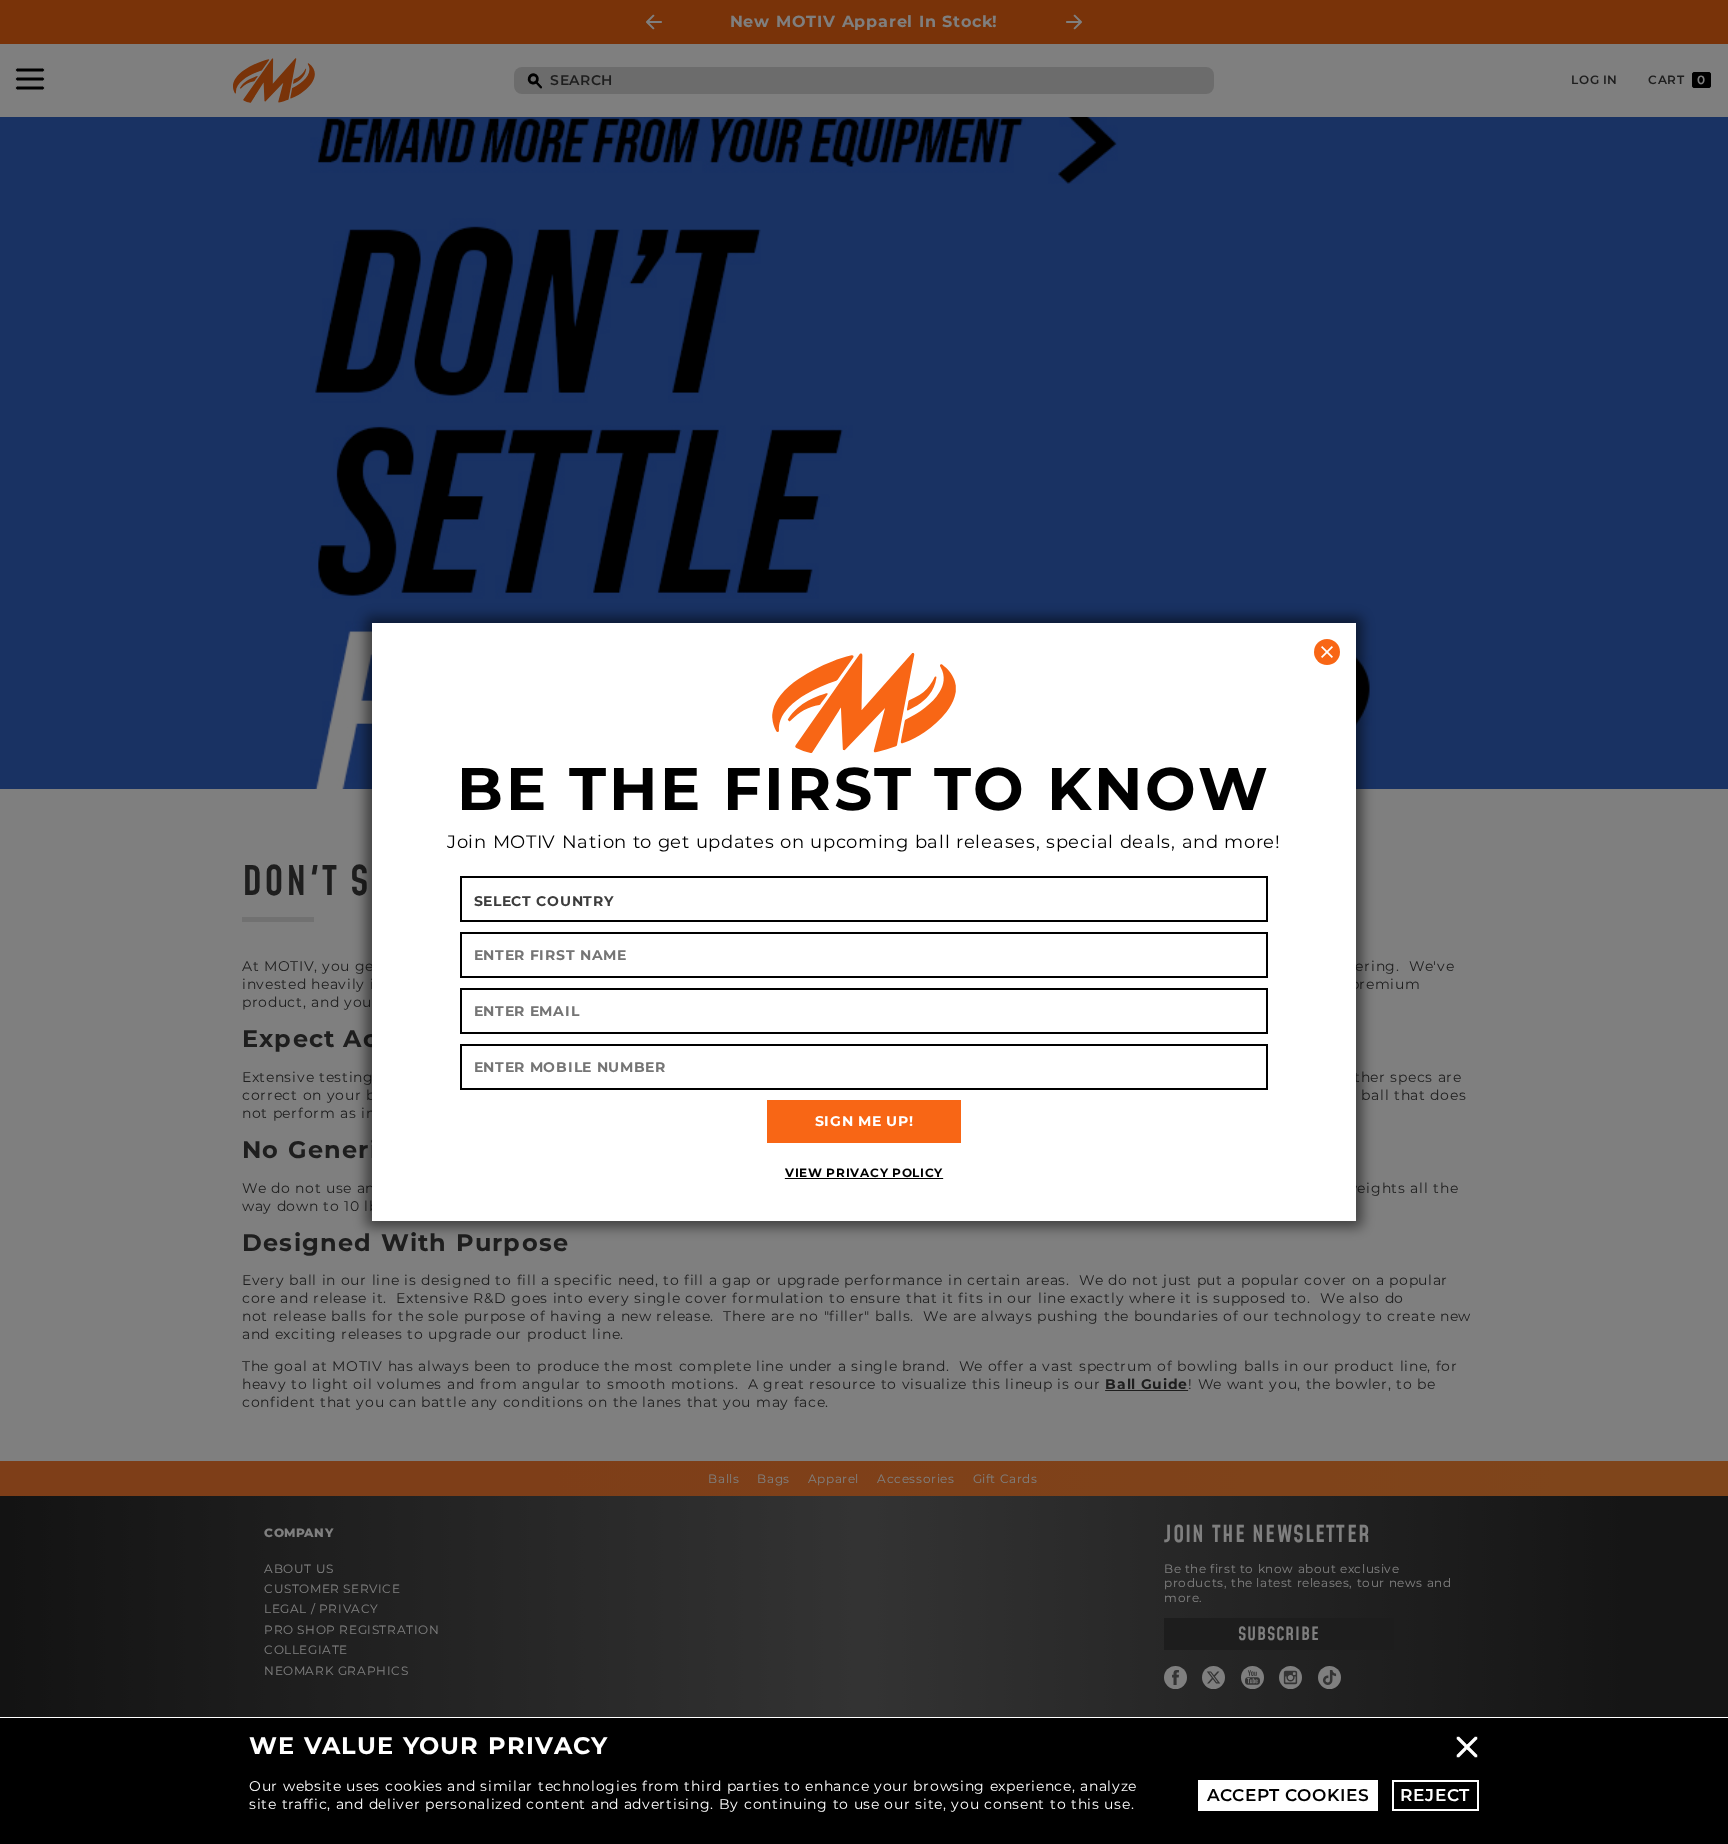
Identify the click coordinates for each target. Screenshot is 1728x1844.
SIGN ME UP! (864, 1121)
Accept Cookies (1288, 1795)
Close (1467, 1747)
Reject (1435, 1795)
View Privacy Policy (864, 1172)
